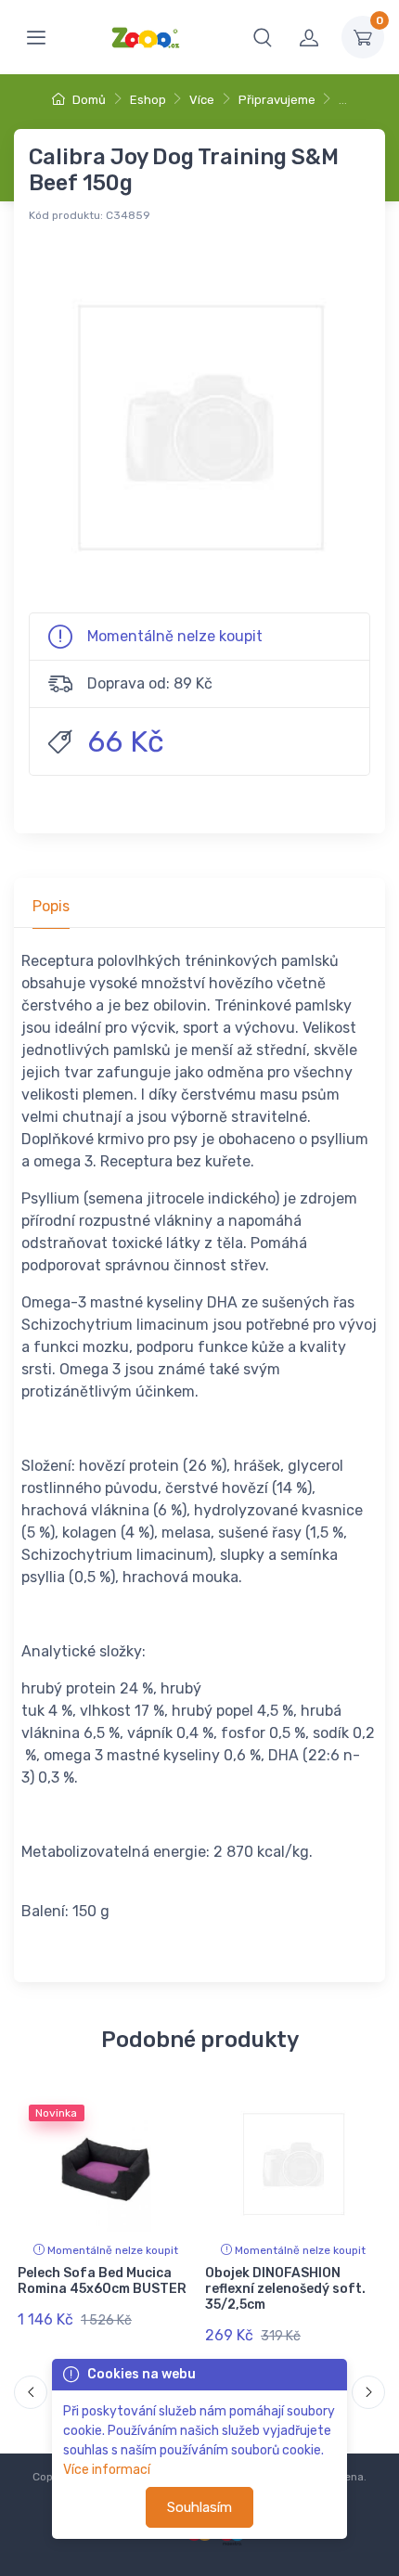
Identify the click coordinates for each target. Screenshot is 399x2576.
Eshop (148, 100)
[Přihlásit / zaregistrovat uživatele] (309, 37)
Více (202, 100)
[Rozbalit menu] (36, 37)
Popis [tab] (51, 906)
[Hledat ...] (263, 37)
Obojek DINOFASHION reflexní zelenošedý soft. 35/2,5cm (285, 2289)
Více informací (107, 2470)
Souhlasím (199, 2507)
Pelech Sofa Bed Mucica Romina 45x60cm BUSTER (102, 2281)
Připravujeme (277, 100)
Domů (88, 100)
